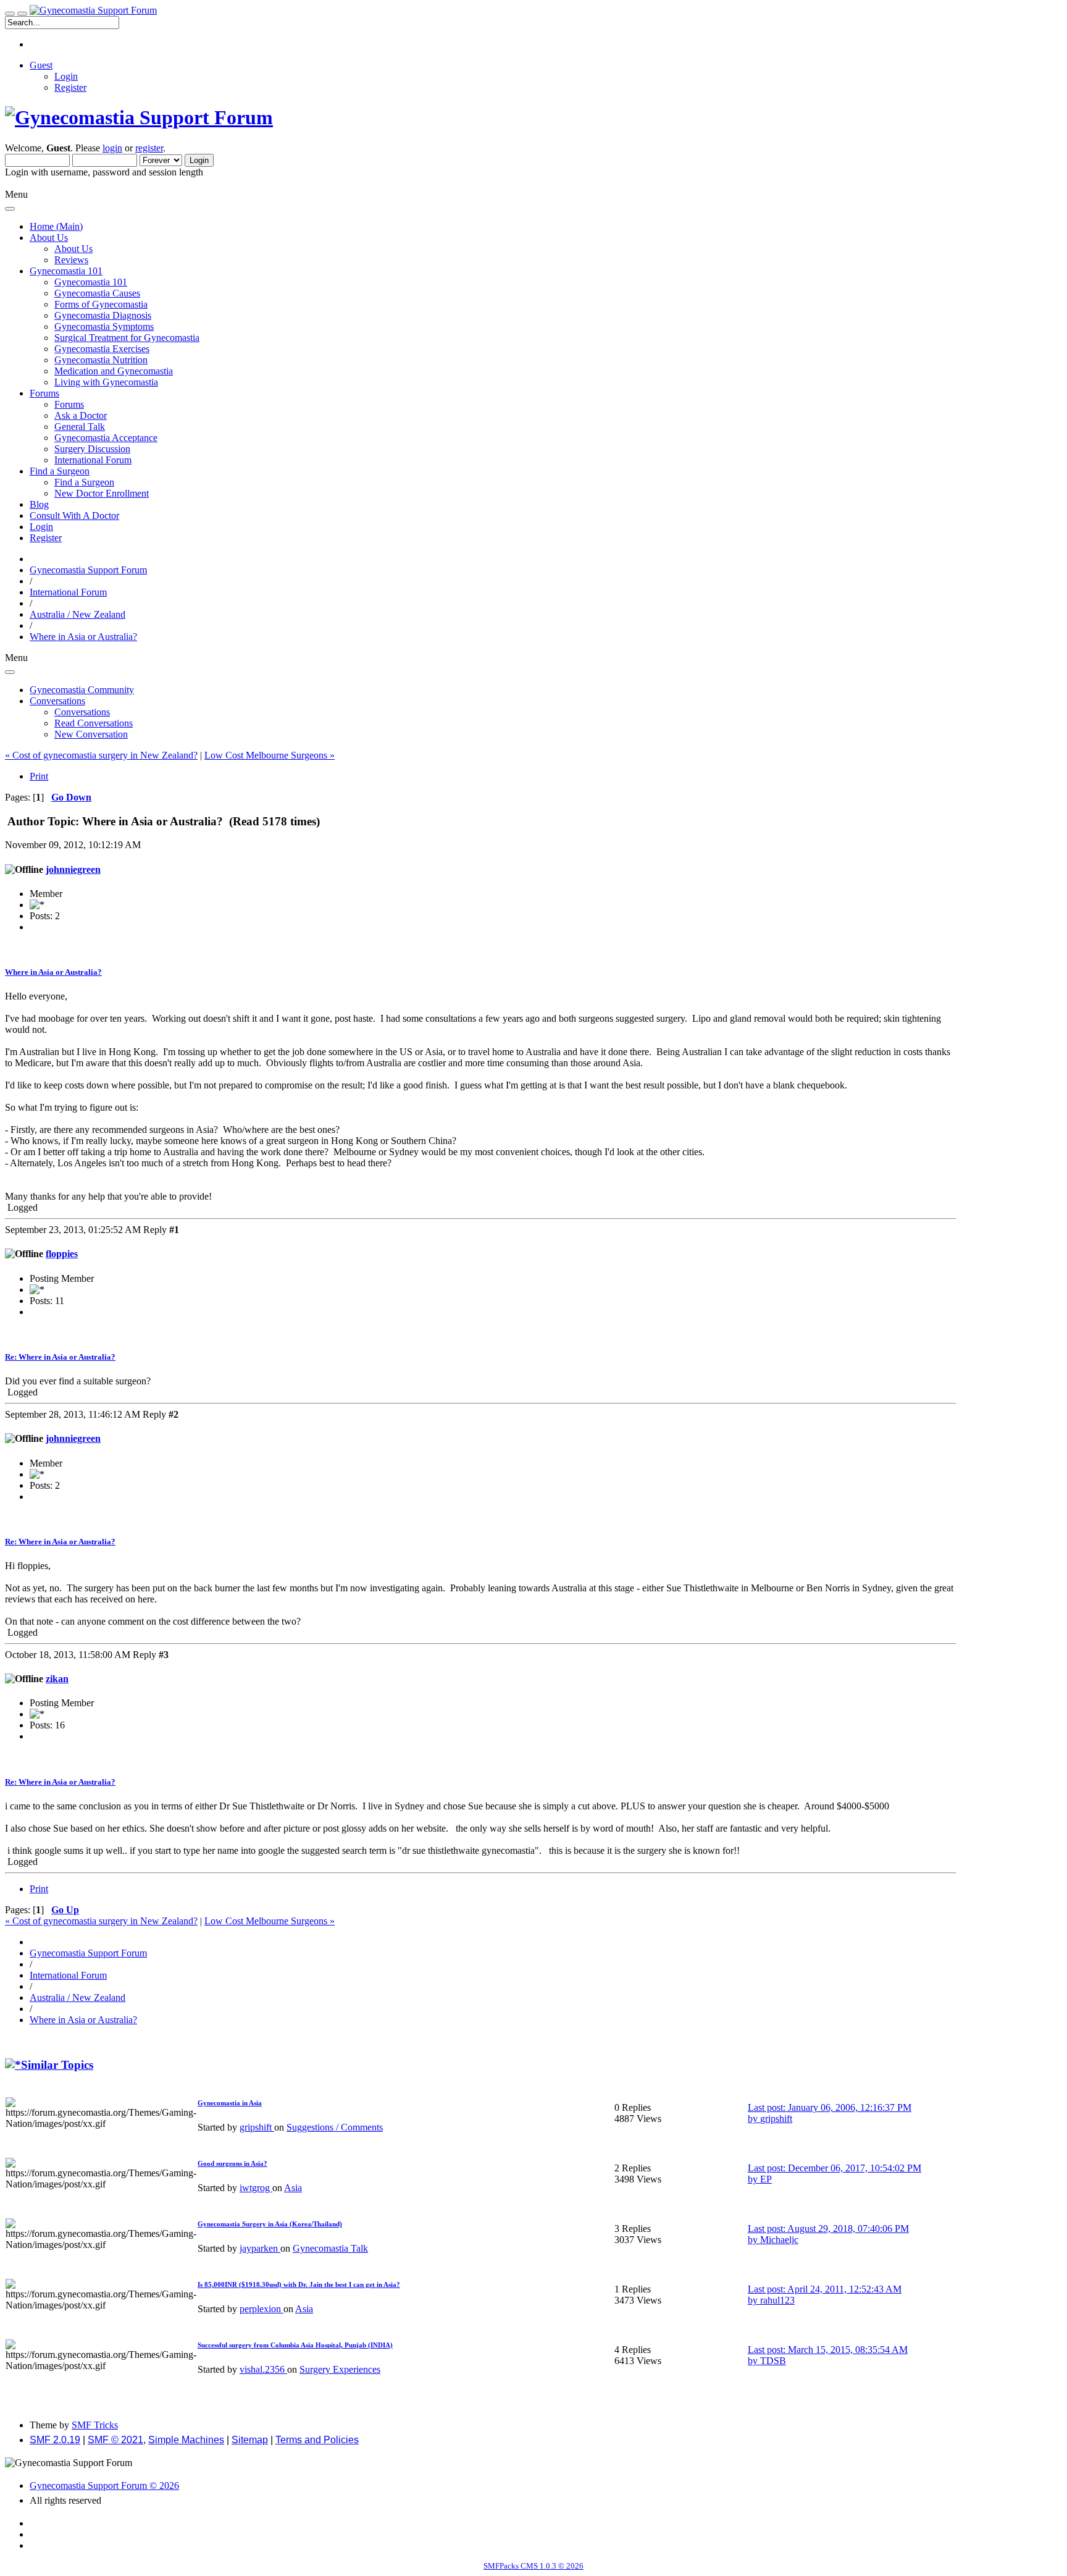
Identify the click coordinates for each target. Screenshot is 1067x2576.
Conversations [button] (57, 701)
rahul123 (777, 2300)
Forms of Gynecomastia (101, 304)
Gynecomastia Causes (97, 293)
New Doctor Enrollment (102, 493)
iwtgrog (256, 2188)
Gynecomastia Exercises (102, 349)
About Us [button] (49, 238)
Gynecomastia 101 (91, 282)
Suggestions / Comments (335, 2127)
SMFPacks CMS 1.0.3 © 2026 (533, 2566)
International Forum (93, 460)
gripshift (257, 2127)
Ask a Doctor (81, 415)
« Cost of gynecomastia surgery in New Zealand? (101, 755)
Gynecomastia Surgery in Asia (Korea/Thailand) (270, 2224)
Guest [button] (41, 65)
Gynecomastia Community (82, 690)
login (112, 148)
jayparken (260, 2248)
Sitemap (250, 2440)
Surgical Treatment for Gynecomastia (127, 338)
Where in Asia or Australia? (53, 972)
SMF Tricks (95, 2425)
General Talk (80, 427)
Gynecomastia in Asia (230, 2103)
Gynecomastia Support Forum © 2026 (104, 2486)
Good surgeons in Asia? (232, 2163)
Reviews (71, 260)
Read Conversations (94, 723)
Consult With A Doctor (74, 516)
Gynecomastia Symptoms (104, 326)
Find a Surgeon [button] (60, 471)
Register (70, 87)
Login (66, 76)
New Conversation (91, 734)
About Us (73, 249)
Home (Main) (56, 226)
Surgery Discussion (92, 449)
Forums (69, 404)
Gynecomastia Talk (330, 2248)
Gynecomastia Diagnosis (103, 315)
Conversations (82, 712)
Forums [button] (44, 393)
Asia (293, 2188)
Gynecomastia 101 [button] (66, 271)
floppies (62, 1254)
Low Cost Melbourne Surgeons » (270, 755)
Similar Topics (57, 2065)
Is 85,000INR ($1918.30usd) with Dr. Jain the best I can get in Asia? (299, 2284)
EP (766, 2179)
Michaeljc (779, 2240)
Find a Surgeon (84, 482)
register (149, 148)
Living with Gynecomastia (106, 382)
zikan (57, 1679)
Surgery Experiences (340, 2369)
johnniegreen (73, 869)
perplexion (262, 2309)
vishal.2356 (263, 2369)
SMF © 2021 (115, 2440)
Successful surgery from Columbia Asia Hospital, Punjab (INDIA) (295, 2345)
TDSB (773, 2361)
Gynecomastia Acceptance (106, 438)
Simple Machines (186, 2440)
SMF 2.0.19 (55, 2440)
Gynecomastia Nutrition (101, 360)
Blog (39, 504)
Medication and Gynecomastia (114, 371)
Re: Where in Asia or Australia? (60, 1357)
